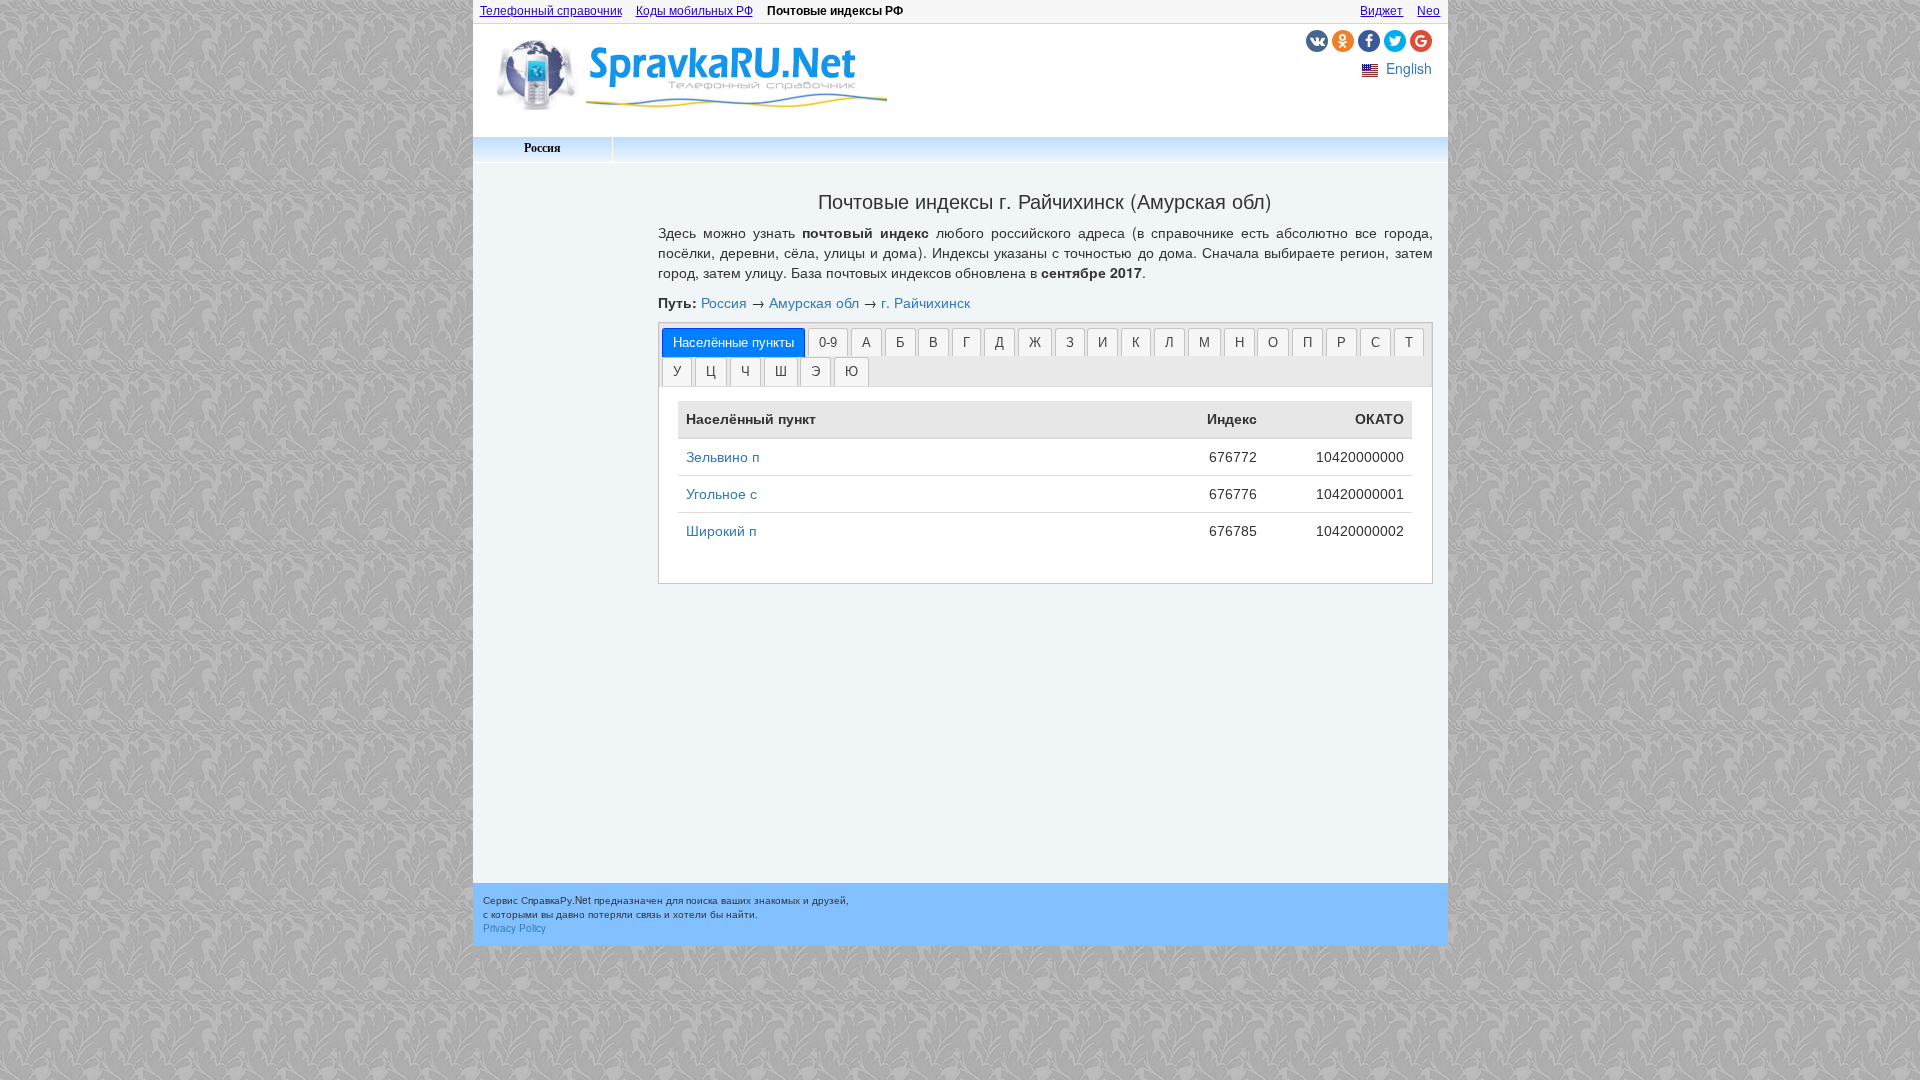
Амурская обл (814, 302)
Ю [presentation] (851, 371)
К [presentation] (1136, 342)
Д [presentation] (999, 342)
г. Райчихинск (925, 302)
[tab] (733, 342)
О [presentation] (1273, 342)
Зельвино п (723, 457)
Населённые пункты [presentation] (733, 342)
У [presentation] (677, 371)
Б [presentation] (900, 342)
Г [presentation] (966, 342)
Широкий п (721, 531)
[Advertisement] (558, 470)
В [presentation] (933, 342)
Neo (1428, 11)
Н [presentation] (1239, 342)
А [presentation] (866, 342)
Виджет (1381, 11)
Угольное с (721, 494)
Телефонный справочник (551, 11)
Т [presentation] (1409, 342)
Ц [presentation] (711, 371)
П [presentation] (1307, 342)
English (1409, 68)
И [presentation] (1102, 342)
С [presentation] (1375, 342)
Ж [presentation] (1035, 342)
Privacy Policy (514, 928)
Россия (542, 148)
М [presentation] (1204, 342)
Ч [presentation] (745, 371)
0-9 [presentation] (828, 342)
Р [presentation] (1341, 342)
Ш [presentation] (781, 371)
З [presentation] (1070, 342)
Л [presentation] (1169, 342)
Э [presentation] (815, 371)
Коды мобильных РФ (694, 11)
